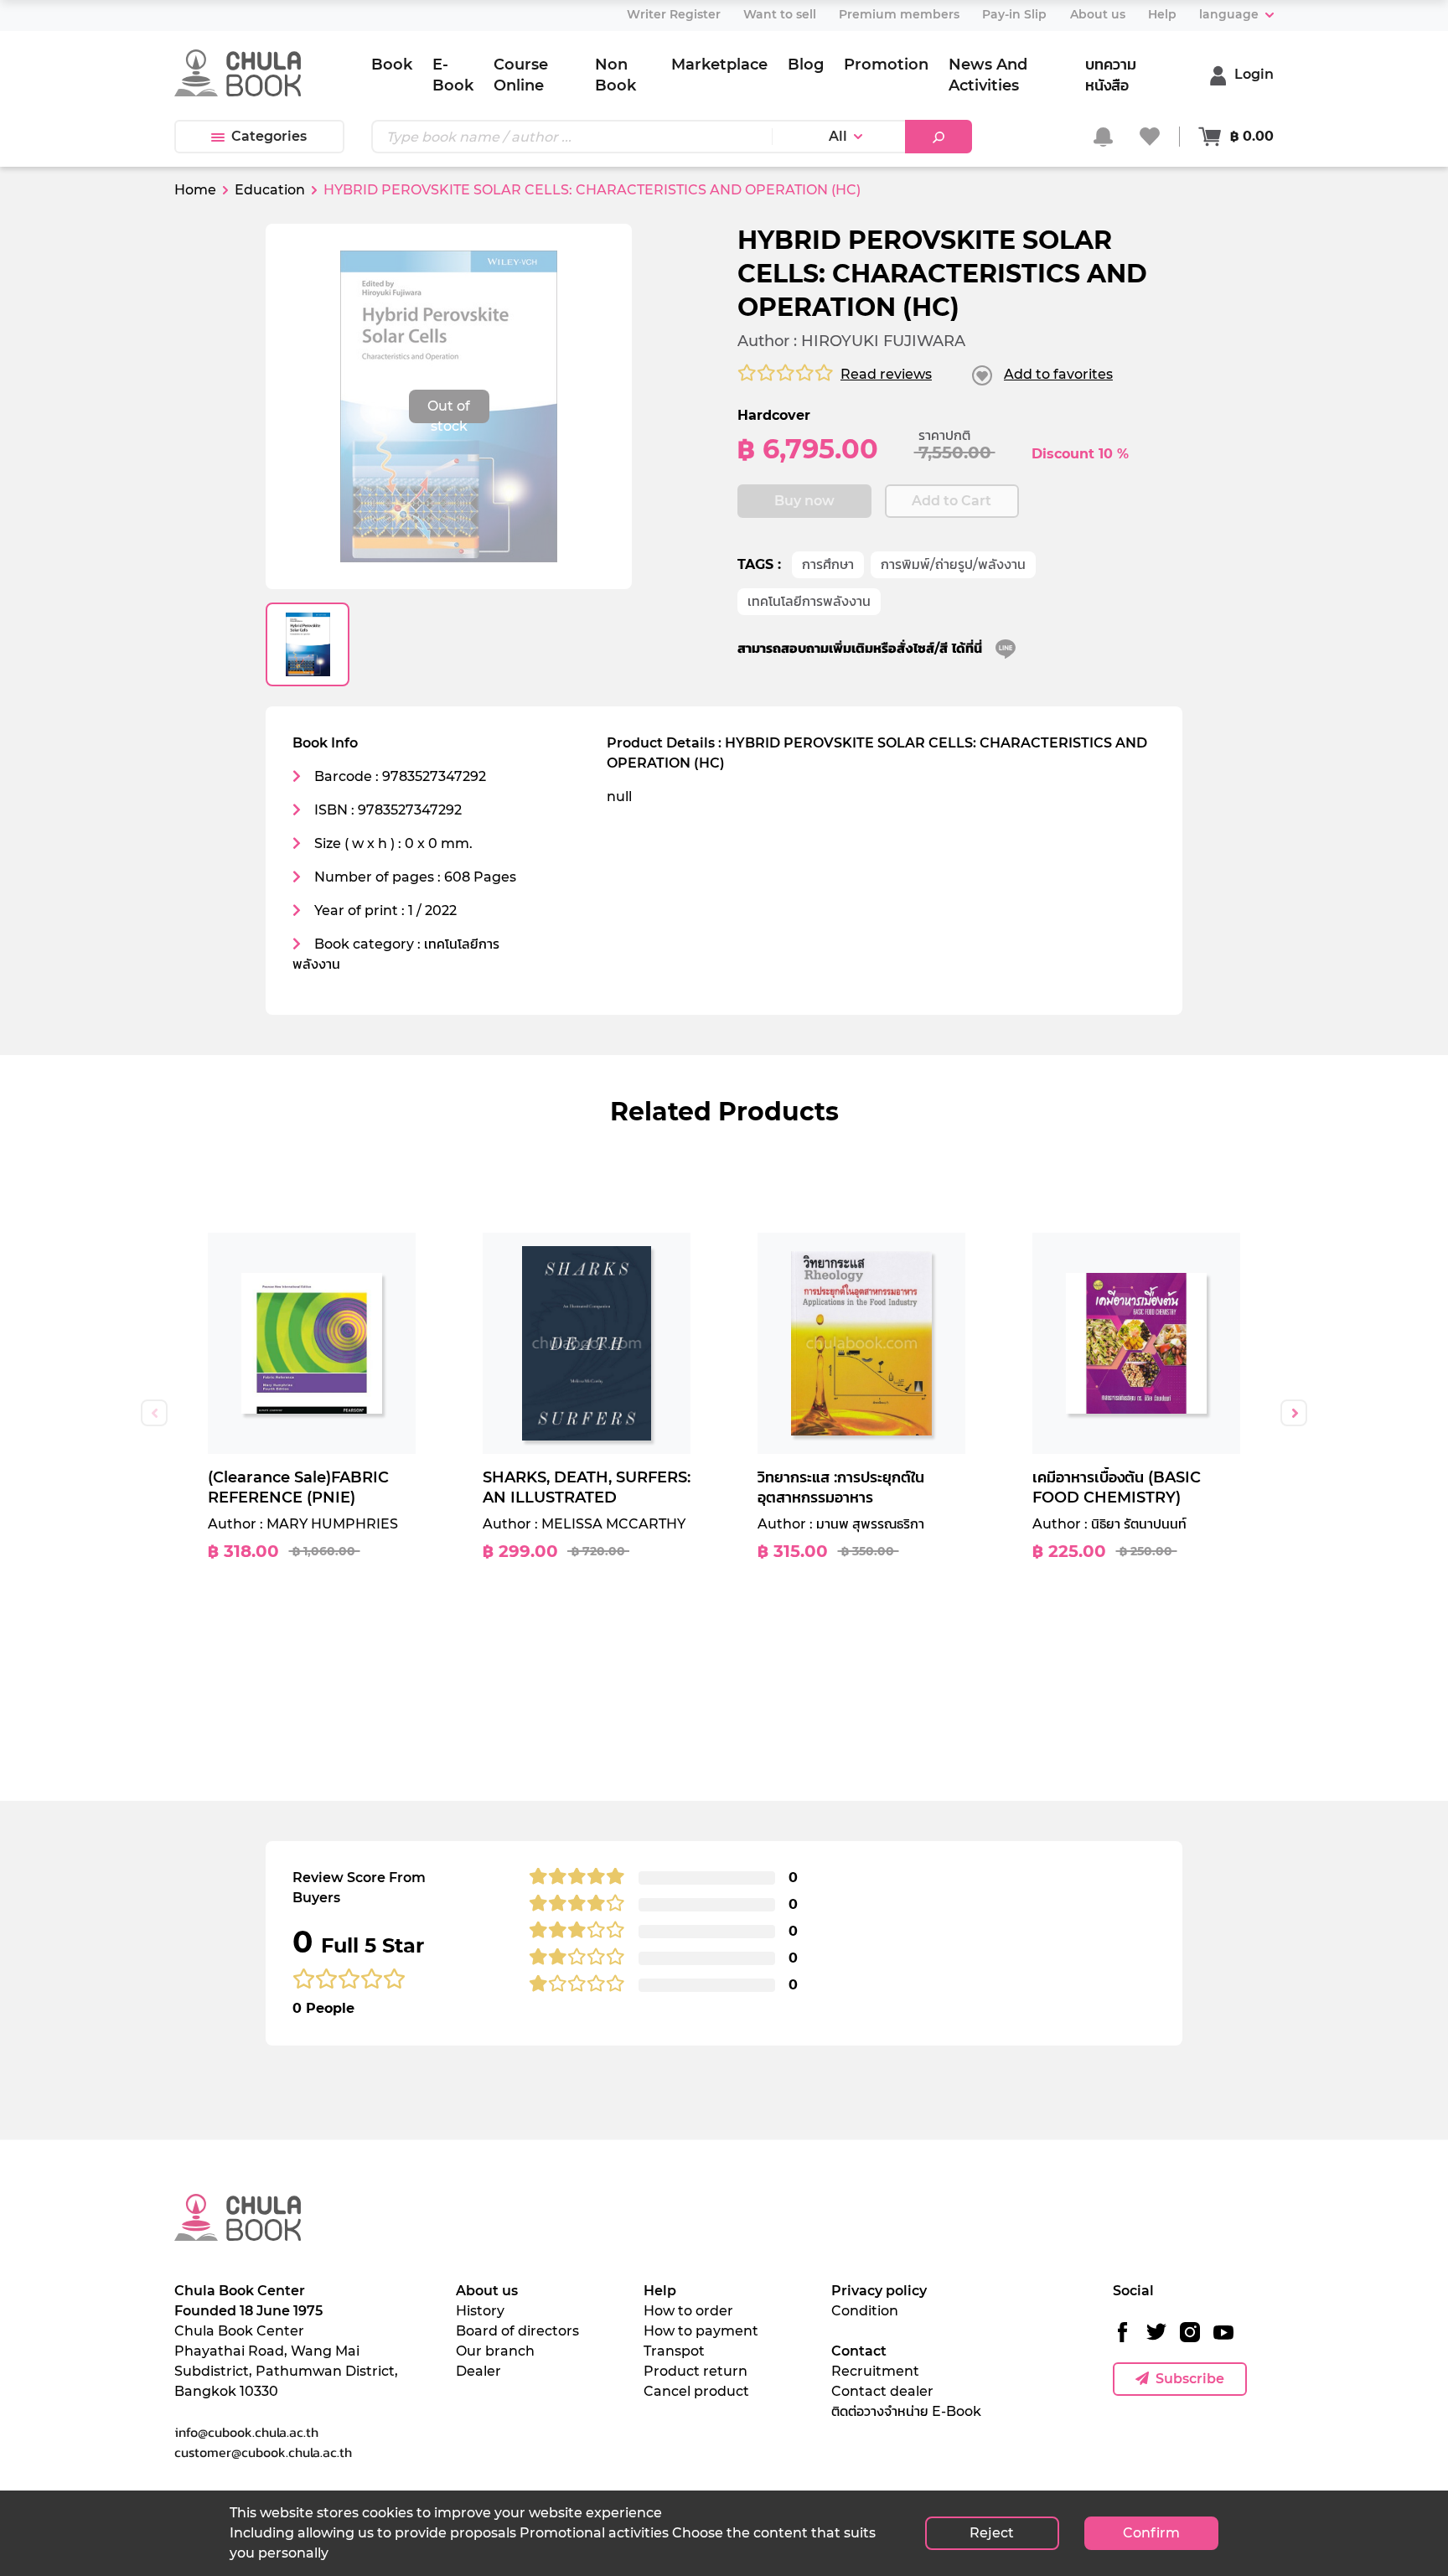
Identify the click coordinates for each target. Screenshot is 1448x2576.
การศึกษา (828, 564)
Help (660, 2291)
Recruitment (875, 2371)
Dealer (478, 2371)
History (480, 2311)
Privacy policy (879, 2291)
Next (1294, 1413)
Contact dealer (882, 2391)
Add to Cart (952, 501)
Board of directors (517, 2331)
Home (195, 190)
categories (269, 136)
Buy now (804, 501)
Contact (859, 2351)
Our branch (495, 2351)
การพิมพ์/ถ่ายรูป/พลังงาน (953, 564)
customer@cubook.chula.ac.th (263, 2452)
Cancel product (696, 2391)
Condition (865, 2311)
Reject (992, 2533)
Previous (154, 1413)
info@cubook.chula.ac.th (246, 2432)
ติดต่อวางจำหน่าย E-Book (906, 2411)
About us (487, 2291)
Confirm (1151, 2533)
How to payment (701, 2331)
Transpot (674, 2351)
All (838, 136)
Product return (696, 2371)
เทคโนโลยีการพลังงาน (809, 601)
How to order (688, 2311)
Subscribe (1190, 2379)
